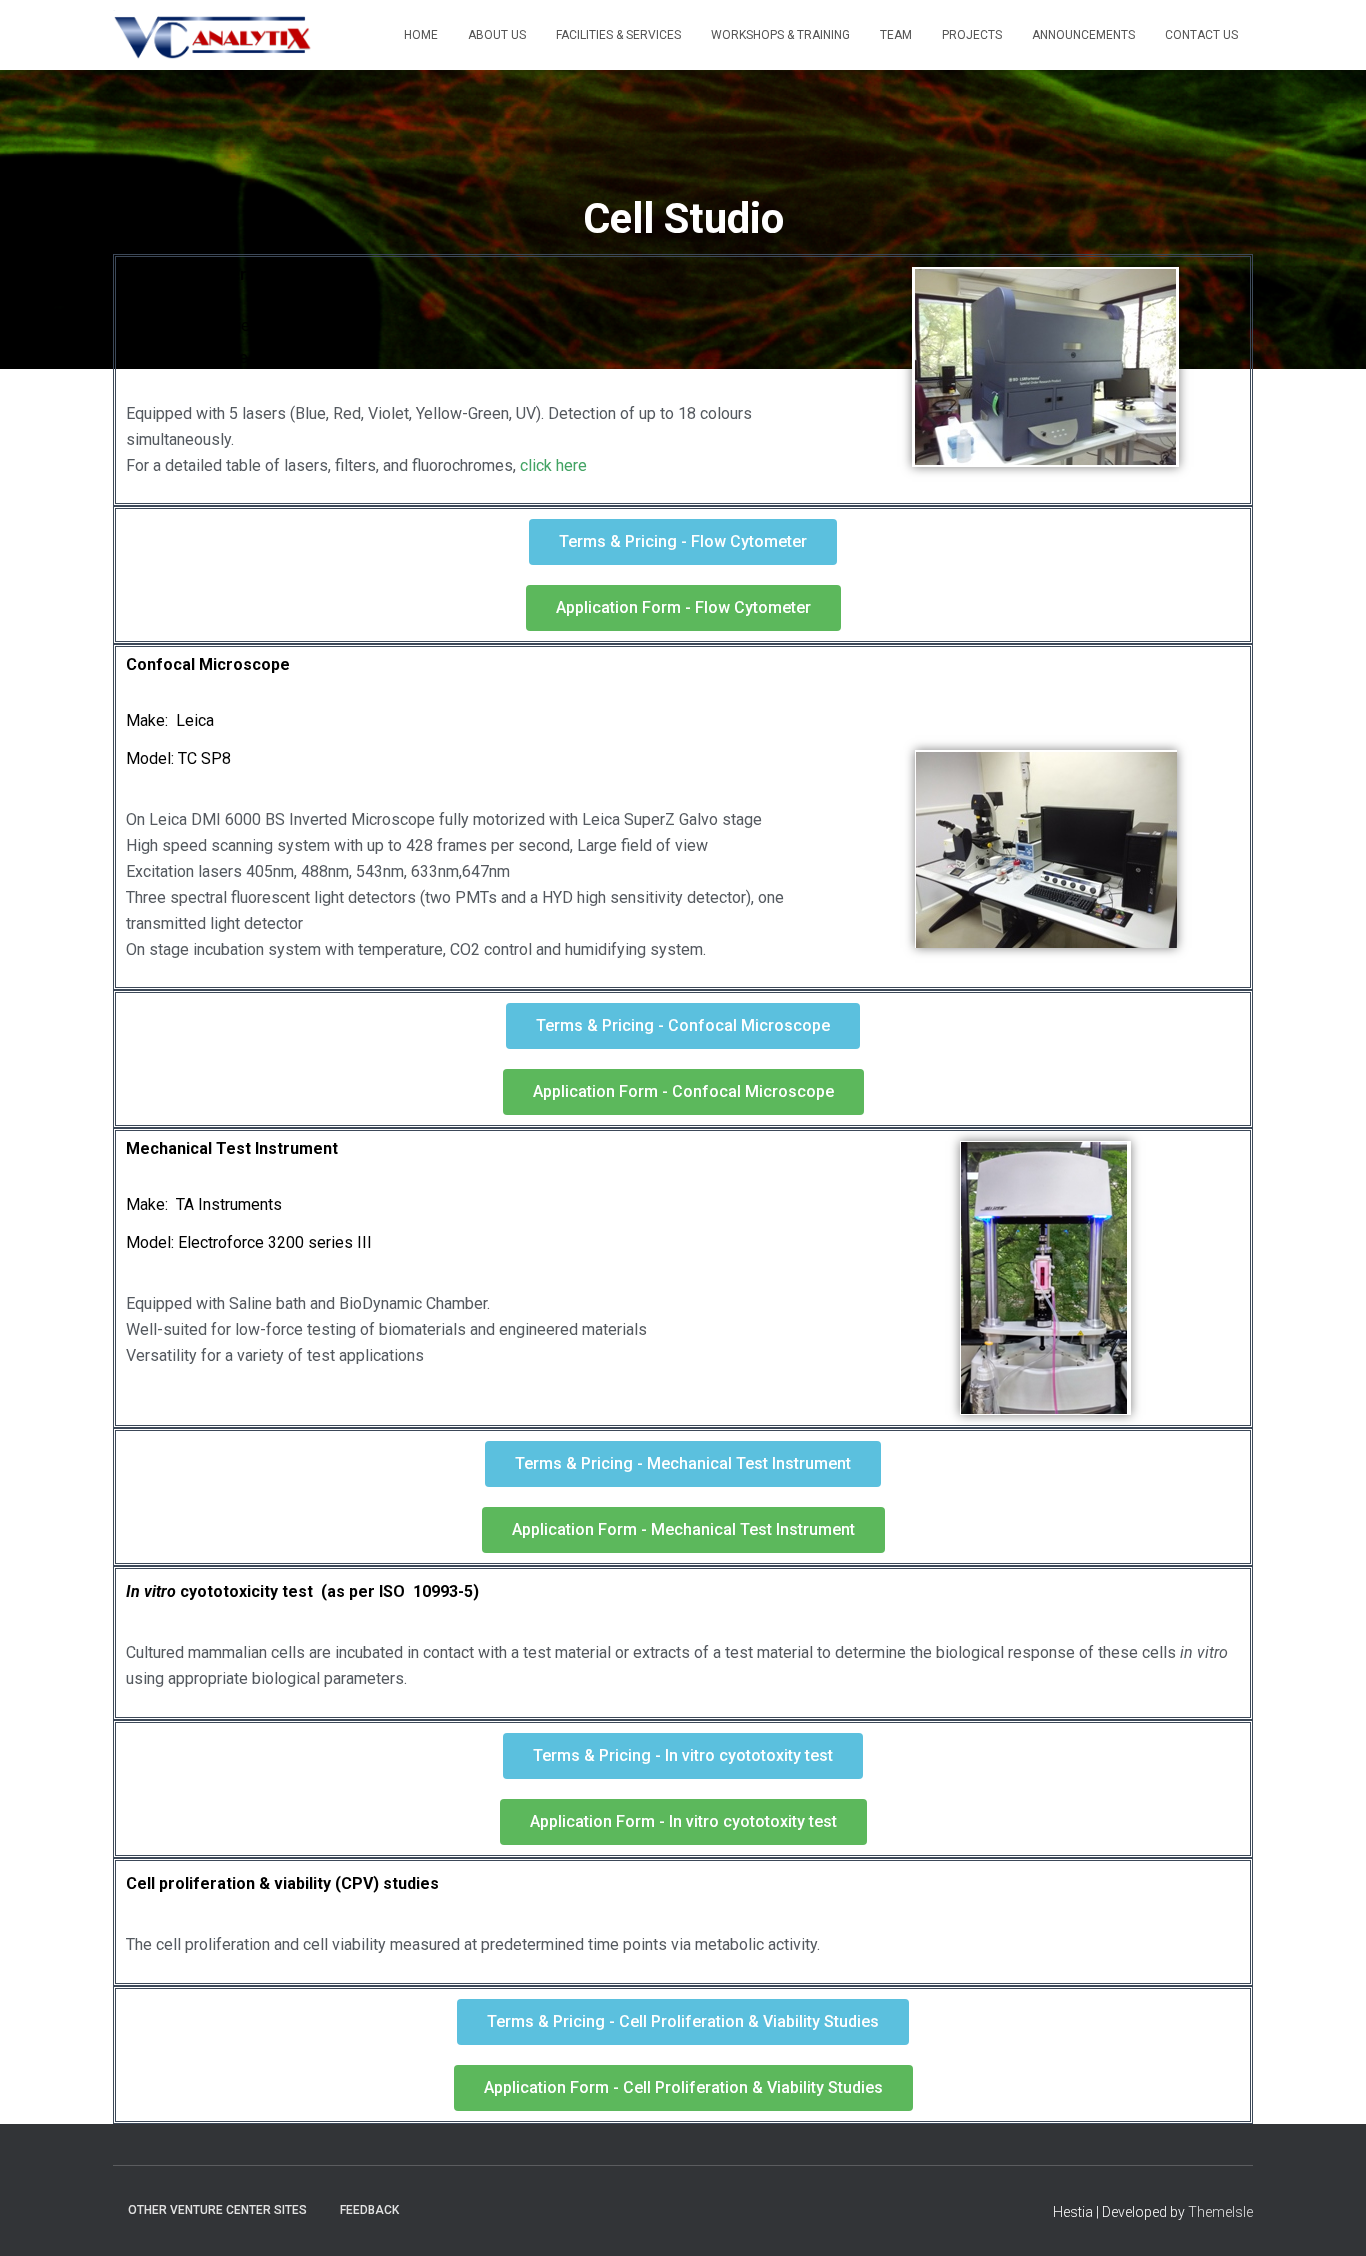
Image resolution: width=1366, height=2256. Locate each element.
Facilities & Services (618, 35)
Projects (972, 35)
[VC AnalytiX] (213, 35)
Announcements (1083, 35)
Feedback (369, 2210)
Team (896, 35)
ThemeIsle (1220, 2212)
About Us (497, 35)
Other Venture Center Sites (217, 2210)
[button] (683, 542)
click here (553, 465)
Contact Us (1201, 35)
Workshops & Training (780, 35)
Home (421, 35)
